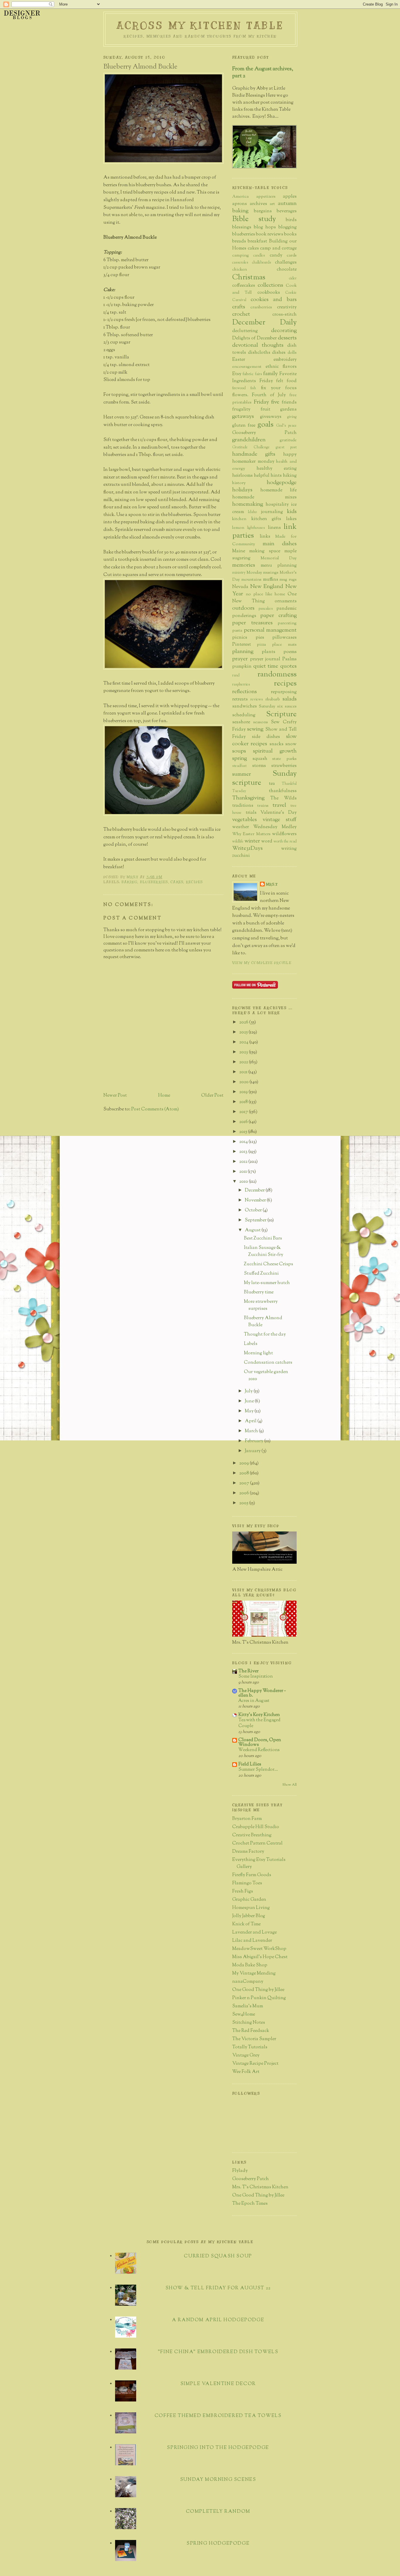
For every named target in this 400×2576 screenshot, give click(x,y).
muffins (271, 580)
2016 (244, 1122)
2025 (244, 1032)
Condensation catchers (268, 1363)
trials (251, 813)
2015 (244, 1132)
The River (248, 1671)
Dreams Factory (248, 1852)
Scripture (281, 714)
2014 (244, 1142)
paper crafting (278, 616)
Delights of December (254, 338)
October (254, 1210)
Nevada (240, 587)
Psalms (289, 659)
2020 (244, 1082)
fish (253, 388)
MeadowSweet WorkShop (259, 1949)
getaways (243, 417)
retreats (240, 699)
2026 (244, 1022)
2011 (243, 1172)
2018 (244, 1102)
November (256, 1200)
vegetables (245, 820)
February (254, 1441)
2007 (245, 1483)
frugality (241, 410)
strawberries (284, 766)
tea (272, 784)
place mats (284, 645)
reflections (245, 692)
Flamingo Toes (247, 1883)
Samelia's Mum (248, 2006)
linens (274, 528)
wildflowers (284, 834)
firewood (239, 388)
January (253, 1451)
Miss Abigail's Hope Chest (260, 1957)
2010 (244, 1182)
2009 (245, 1463)
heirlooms (242, 476)
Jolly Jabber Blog (249, 1916)
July (249, 1391)
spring (240, 759)
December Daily (264, 323)
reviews (257, 700)
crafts (239, 307)
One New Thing (264, 598)
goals (265, 425)
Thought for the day (265, 1335)
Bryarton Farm (247, 1819)
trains (263, 806)
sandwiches (245, 706)
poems (290, 652)
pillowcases (284, 638)
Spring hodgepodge (218, 2544)
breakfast (257, 241)
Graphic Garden (249, 1900)
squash (260, 759)
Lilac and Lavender (252, 1941)
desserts (287, 338)
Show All (289, 1785)
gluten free (244, 426)
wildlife (238, 842)
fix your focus (279, 388)
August (253, 1230)
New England (267, 587)
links (265, 537)
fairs (259, 374)
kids (292, 512)
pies (260, 638)
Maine (239, 551)
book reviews (270, 234)
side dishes (266, 737)
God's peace (286, 426)
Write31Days (247, 848)
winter (252, 841)
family (271, 374)
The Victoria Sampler (254, 2039)
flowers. (240, 395)
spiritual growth (275, 751)
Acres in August (254, 1701)
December (255, 1190)
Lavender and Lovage (254, 1933)
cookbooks (269, 293)
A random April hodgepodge (218, 2320)
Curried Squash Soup (218, 2256)
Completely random (218, 2512)
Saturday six (271, 706)
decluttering (245, 331)
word (267, 841)
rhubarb (273, 699)
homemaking (248, 504)
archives (258, 204)
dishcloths (259, 353)
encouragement (247, 367)
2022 (244, 1062)
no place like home (265, 594)
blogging (288, 227)
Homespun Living (251, 1908)
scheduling (244, 715)
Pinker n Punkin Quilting (259, 1998)
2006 (245, 1493)
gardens (288, 410)
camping (241, 255)
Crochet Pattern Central (257, 1843)
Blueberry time (259, 1292)
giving (292, 417)
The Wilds (283, 798)
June (250, 1401)
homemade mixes (264, 497)
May (250, 1411)
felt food (286, 381)
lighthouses (256, 528)
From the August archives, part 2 (263, 72)
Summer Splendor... (258, 1770)
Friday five (267, 402)
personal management (270, 630)
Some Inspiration (256, 1676)
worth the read (285, 842)
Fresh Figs (243, 1892)
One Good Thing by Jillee (258, 1990)
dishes (279, 353)
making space (265, 551)
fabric (248, 374)
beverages (287, 211)
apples (290, 197)
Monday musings (263, 573)
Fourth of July (269, 395)
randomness (277, 675)
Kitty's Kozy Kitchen (259, 1715)
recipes (194, 882)
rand (236, 676)
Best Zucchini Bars (263, 1239)
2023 (244, 1052)
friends (289, 402)
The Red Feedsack (251, 2031)
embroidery (285, 360)
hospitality (277, 505)
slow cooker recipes (264, 740)
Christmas (249, 277)
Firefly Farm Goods (252, 1875)
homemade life (278, 490)
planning (243, 652)
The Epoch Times (250, 2204)
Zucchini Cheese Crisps (269, 1264)
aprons (240, 204)
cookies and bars (274, 300)
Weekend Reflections (259, 1750)
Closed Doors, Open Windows (260, 1742)
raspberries (241, 685)
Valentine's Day (278, 813)
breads (239, 241)
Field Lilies (250, 1764)
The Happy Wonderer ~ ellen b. (262, 1693)
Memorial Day (279, 558)
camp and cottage (278, 248)
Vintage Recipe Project (255, 2064)
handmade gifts (254, 454)
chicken (240, 270)
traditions (243, 806)
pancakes (266, 609)
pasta (237, 631)
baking (130, 882)
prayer (240, 659)
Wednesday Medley (275, 827)
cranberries (261, 307)
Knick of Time (246, 1924)
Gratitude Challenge (251, 447)
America (240, 197)
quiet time (266, 666)
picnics (240, 638)
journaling (272, 512)
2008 (245, 1473)
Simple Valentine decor (218, 2384)
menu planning (279, 566)
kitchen (239, 519)
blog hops (265, 227)
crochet (241, 314)
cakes (177, 882)
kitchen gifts (266, 519)
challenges (286, 263)
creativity (287, 307)
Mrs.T (272, 884)
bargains (263, 211)
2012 (244, 1162)
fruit (265, 410)
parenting (287, 623)
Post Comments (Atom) (155, 1109)
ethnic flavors (281, 367)
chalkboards (262, 263)
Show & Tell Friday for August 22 (218, 2288)
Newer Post (115, 1096)
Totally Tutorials (250, 2047)
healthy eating (277, 469)
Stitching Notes (249, 2023)
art (272, 204)
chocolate (287, 270)
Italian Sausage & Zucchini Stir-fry (264, 1251)
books (290, 234)
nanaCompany (248, 1982)
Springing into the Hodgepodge (218, 2448)
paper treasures (252, 623)
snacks (276, 744)
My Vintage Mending (254, 1974)
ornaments (286, 601)
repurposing (284, 692)
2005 (244, 1503)
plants (269, 652)
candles (259, 256)
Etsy (237, 374)
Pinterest (242, 645)
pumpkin (242, 667)
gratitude (288, 440)
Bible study (254, 219)
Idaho (252, 512)
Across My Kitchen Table (200, 25)
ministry (239, 573)
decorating (284, 331)
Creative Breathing (252, 1835)
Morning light (258, 1353)
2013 (244, 1152)
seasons (261, 722)
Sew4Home (244, 2015)
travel (279, 805)
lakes (291, 519)
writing (289, 849)
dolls (292, 353)
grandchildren (249, 440)
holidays (242, 490)
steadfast (239, 766)
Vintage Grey (246, 2055)
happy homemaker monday (264, 458)
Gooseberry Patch (264, 433)
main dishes (280, 544)
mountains (251, 580)
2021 (244, 1072)
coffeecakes (244, 286)
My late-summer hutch (267, 1283)
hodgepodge (282, 483)
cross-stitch (284, 315)
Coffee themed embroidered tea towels (218, 2416)
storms (259, 766)
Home (164, 1096)
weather (241, 827)
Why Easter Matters (251, 834)
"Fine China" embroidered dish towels (218, 2352)
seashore (241, 722)
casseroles (240, 263)
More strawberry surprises (261, 1305)
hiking (290, 476)
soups (239, 751)
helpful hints (268, 476)
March (252, 1431)
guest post (286, 447)
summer (242, 774)
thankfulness (283, 791)
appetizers (266, 197)
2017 (244, 1112)
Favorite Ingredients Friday (264, 378)
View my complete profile (262, 963)
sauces (291, 706)
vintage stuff (280, 820)
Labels (251, 1344)
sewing (255, 729)
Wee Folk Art (246, 2072)
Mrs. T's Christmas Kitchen (260, 2187)
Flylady (240, 2171)
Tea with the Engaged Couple (259, 1723)
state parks (284, 759)
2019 (244, 1092)
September (256, 1220)
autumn (287, 204)
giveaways (271, 417)
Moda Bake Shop (250, 1965)
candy (276, 255)
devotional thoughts (258, 345)
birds (291, 220)
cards (292, 255)
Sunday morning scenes (218, 2480)
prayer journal (265, 659)
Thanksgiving (248, 798)
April (251, 1421)
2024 (244, 1042)
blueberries (154, 882)
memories (244, 565)
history (239, 483)
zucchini (241, 856)
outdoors (243, 608)
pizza (261, 645)
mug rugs (288, 580)
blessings (242, 227)
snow (291, 744)
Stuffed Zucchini (261, 1274)
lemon (238, 528)
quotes (288, 666)
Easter (239, 360)
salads (290, 699)
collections (270, 285)
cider (293, 278)
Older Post (212, 1096)
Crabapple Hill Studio (256, 1827)
